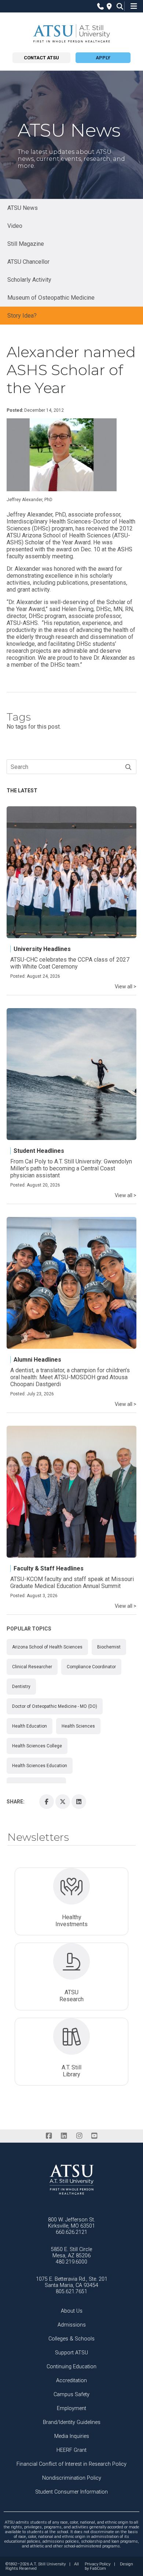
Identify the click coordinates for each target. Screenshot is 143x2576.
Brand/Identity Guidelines (72, 2422)
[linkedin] (64, 2136)
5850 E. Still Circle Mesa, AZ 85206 (71, 2253)
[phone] (99, 6)
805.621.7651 (71, 2292)
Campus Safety (71, 2394)
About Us (72, 2311)
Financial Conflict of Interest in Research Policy (71, 2464)
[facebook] (49, 2136)
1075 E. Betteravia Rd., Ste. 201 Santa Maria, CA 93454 (72, 2282)
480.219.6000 (71, 2262)
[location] (108, 6)
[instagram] (79, 2136)
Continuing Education (71, 2367)
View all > (126, 987)
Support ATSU (71, 2353)
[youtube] (94, 2136)
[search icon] (118, 6)
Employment (71, 2408)
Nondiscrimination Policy (72, 2478)
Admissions (72, 2325)
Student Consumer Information (71, 2492)
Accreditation (71, 2381)
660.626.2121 (71, 2232)
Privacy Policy (98, 2564)
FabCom (98, 2569)
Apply (103, 58)
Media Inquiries (72, 2436)
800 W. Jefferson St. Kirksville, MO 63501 (71, 2223)
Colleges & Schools (71, 2339)
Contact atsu (41, 58)
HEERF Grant (71, 2450)
